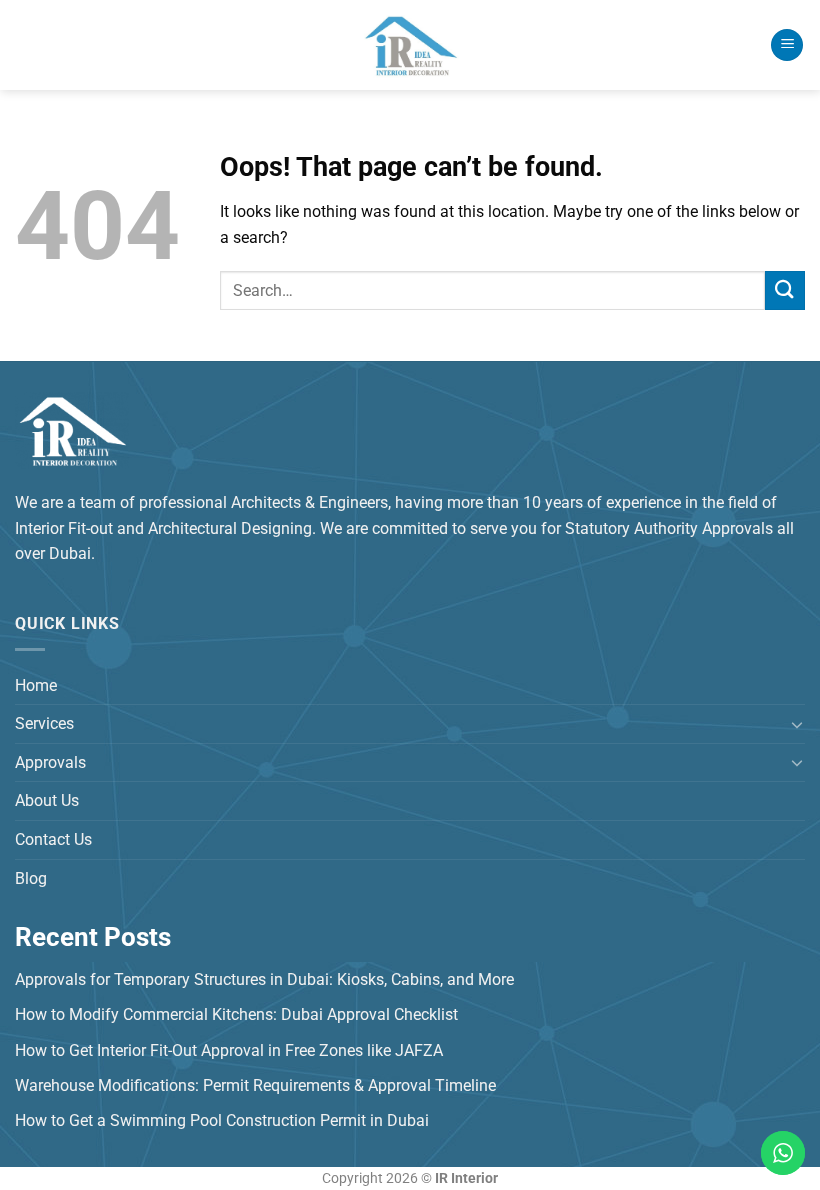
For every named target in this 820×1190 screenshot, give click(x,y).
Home (36, 685)
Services (44, 723)
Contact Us (53, 839)
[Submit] (785, 290)
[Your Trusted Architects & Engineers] (410, 45)
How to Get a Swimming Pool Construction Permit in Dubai (222, 1120)
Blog (31, 878)
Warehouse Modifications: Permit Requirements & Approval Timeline (255, 1085)
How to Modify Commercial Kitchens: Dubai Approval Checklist (236, 1014)
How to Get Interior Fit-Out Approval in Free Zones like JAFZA (229, 1050)
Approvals (50, 762)
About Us (47, 800)
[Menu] (787, 45)
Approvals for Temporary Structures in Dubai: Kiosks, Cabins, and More (264, 979)
